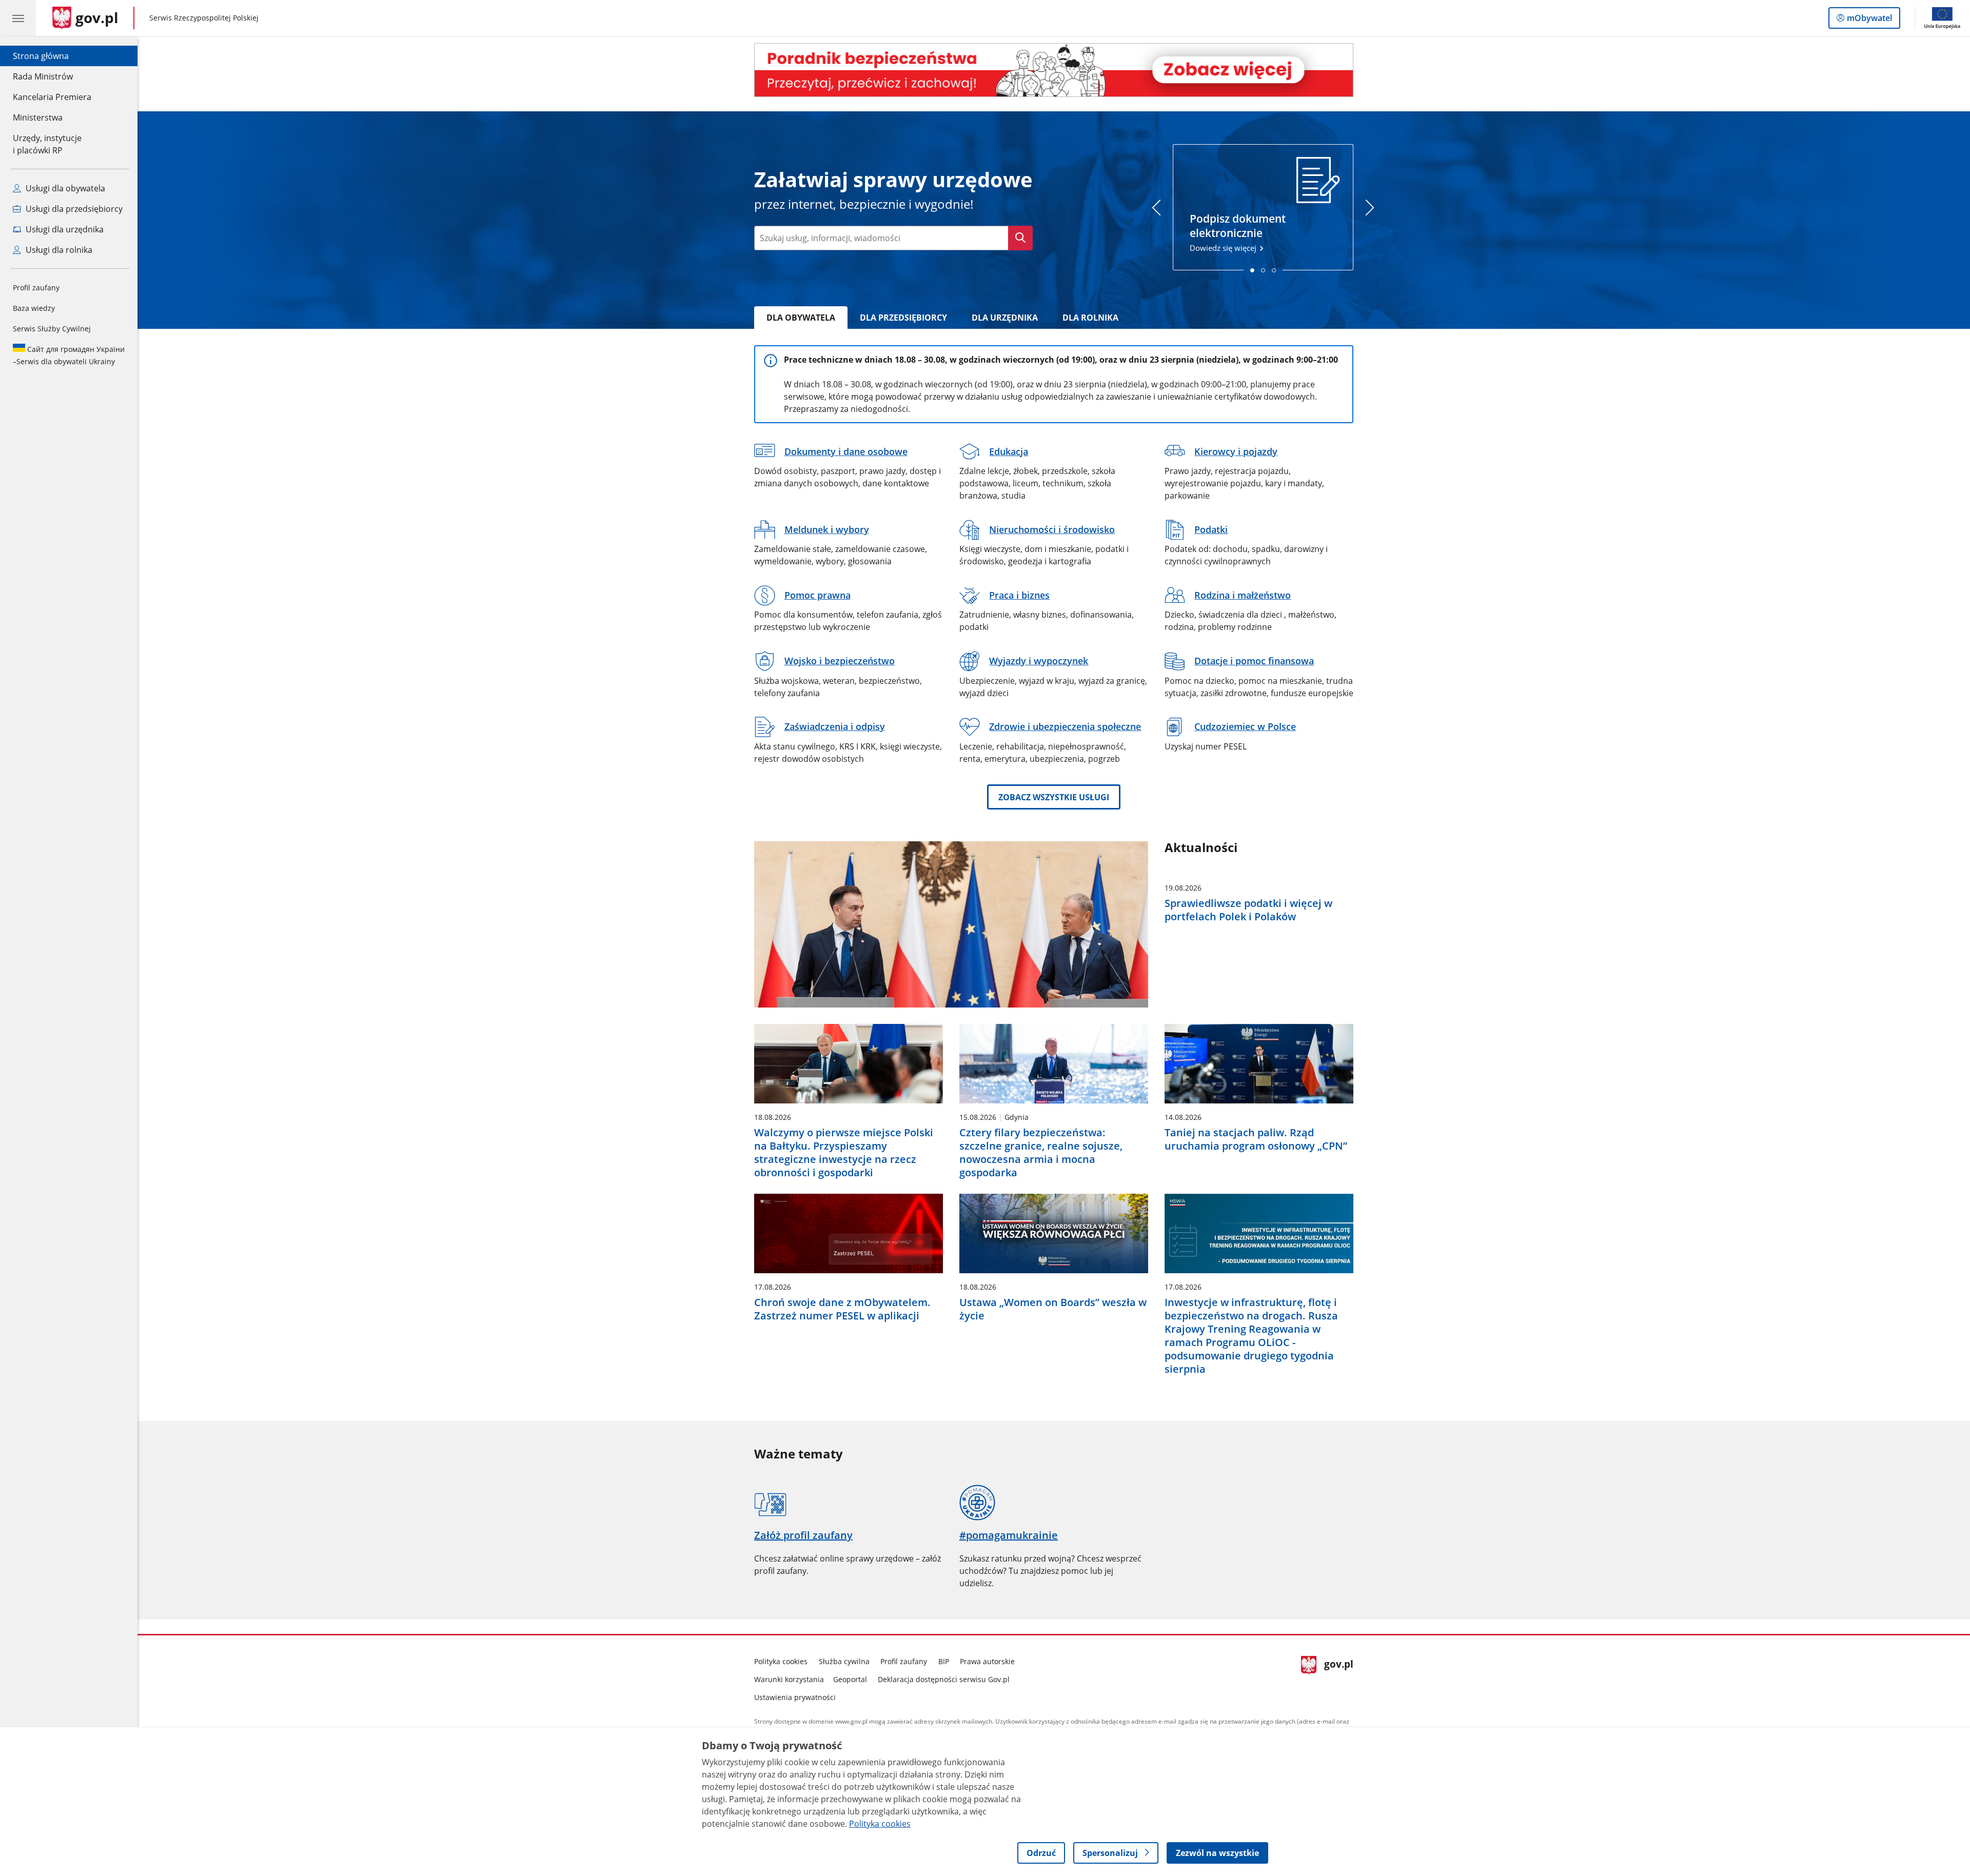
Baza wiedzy (34, 308)
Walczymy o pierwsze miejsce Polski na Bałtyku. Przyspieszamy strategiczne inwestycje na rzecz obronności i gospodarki (844, 1153)
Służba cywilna (844, 1661)
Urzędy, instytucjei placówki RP (47, 144)
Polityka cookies (781, 1661)
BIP (944, 1661)
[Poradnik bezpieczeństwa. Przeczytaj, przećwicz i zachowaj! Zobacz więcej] (1054, 70)
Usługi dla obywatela (64, 188)
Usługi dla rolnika (58, 250)
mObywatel (1869, 20)
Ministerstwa (38, 117)
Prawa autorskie (987, 1661)
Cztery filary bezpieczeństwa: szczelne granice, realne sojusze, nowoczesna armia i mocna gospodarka (1041, 1153)
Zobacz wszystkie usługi (1054, 797)
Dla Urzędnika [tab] (1005, 318)
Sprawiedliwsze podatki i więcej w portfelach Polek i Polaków (1248, 910)
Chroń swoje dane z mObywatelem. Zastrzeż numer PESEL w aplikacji (842, 1309)
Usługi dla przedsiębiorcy (73, 209)
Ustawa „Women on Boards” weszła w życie (1053, 1309)
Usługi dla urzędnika (64, 229)
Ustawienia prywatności (795, 1697)
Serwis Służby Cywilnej (52, 329)
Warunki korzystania (789, 1679)
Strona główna (52, 56)
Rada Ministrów (43, 76)
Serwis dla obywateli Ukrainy (69, 355)
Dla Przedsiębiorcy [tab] (903, 318)
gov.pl (1338, 1677)
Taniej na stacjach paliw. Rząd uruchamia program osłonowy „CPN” (1256, 1139)
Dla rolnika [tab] (1090, 318)
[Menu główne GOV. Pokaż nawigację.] (18, 18)
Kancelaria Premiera (52, 97)
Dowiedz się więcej (1238, 232)
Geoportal (850, 1679)
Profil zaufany (36, 288)
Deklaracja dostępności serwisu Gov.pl (944, 1679)
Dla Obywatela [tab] (801, 318)
